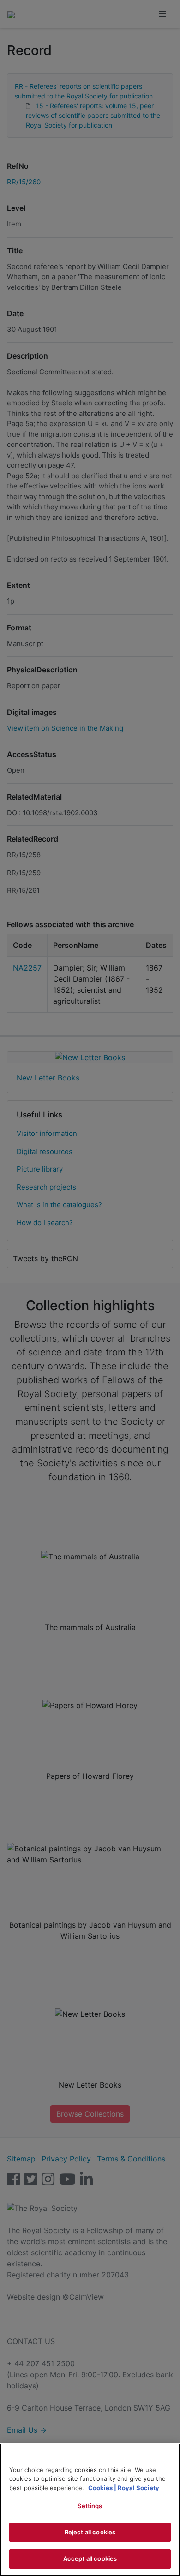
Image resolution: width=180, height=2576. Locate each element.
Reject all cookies (90, 2532)
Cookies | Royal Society (124, 2488)
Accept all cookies (90, 2558)
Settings (90, 2506)
